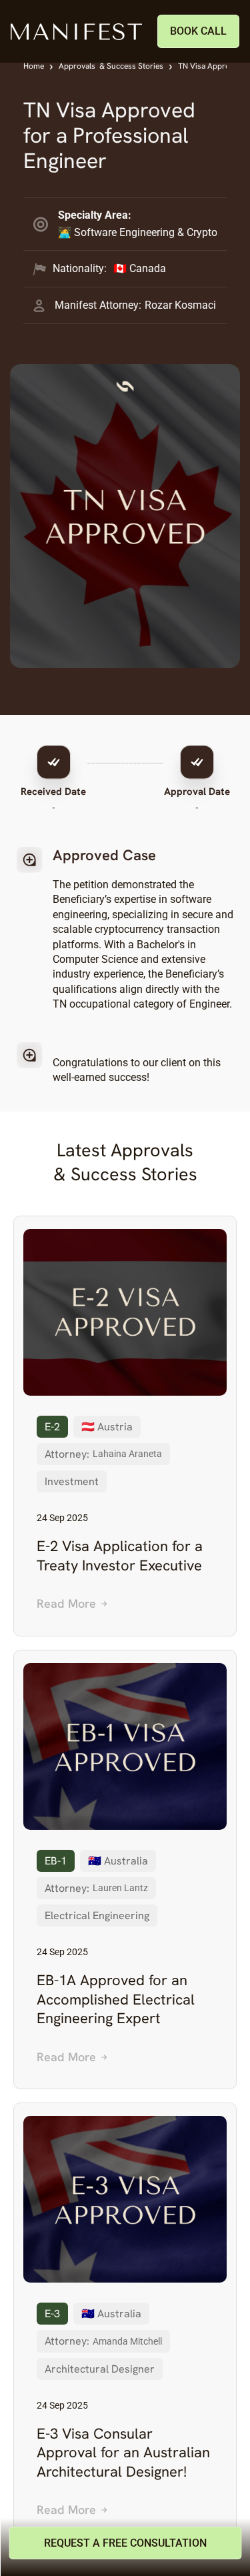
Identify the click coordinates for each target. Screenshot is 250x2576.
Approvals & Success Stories (111, 66)
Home (34, 66)
